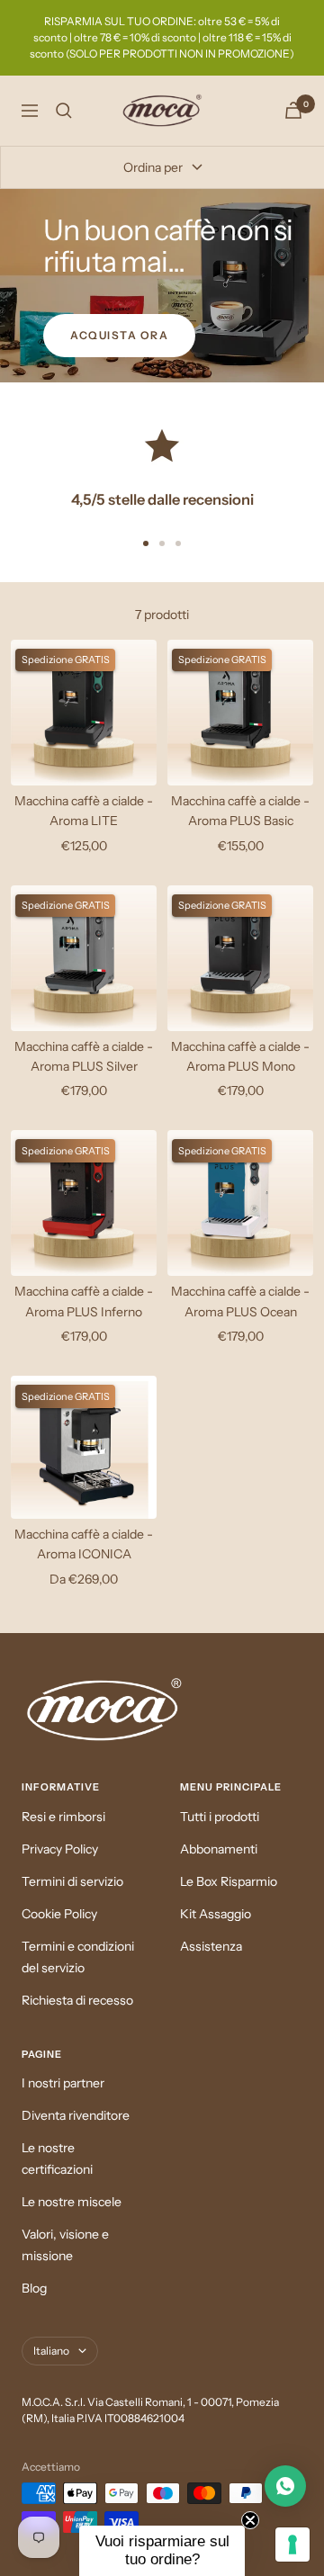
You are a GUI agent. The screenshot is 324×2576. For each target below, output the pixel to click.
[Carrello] (293, 110)
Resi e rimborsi (63, 1817)
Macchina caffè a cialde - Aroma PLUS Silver (84, 1056)
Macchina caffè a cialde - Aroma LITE (84, 811)
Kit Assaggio (216, 1914)
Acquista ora (119, 335)
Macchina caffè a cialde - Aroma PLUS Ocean (240, 1301)
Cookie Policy (59, 1914)
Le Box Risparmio (229, 1881)
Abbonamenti (219, 1849)
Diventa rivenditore (76, 2115)
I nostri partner (63, 2083)
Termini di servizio (72, 1881)
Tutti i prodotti (220, 1817)
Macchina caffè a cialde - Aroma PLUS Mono (240, 1056)
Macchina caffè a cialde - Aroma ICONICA (84, 1544)
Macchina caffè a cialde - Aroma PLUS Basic (240, 811)
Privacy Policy (60, 1849)
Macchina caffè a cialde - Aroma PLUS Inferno (84, 1301)
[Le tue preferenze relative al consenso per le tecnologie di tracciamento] (292, 2545)
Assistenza (211, 1946)
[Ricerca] (64, 111)
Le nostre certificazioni (57, 2159)
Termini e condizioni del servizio (78, 1957)
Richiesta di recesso (77, 2000)
